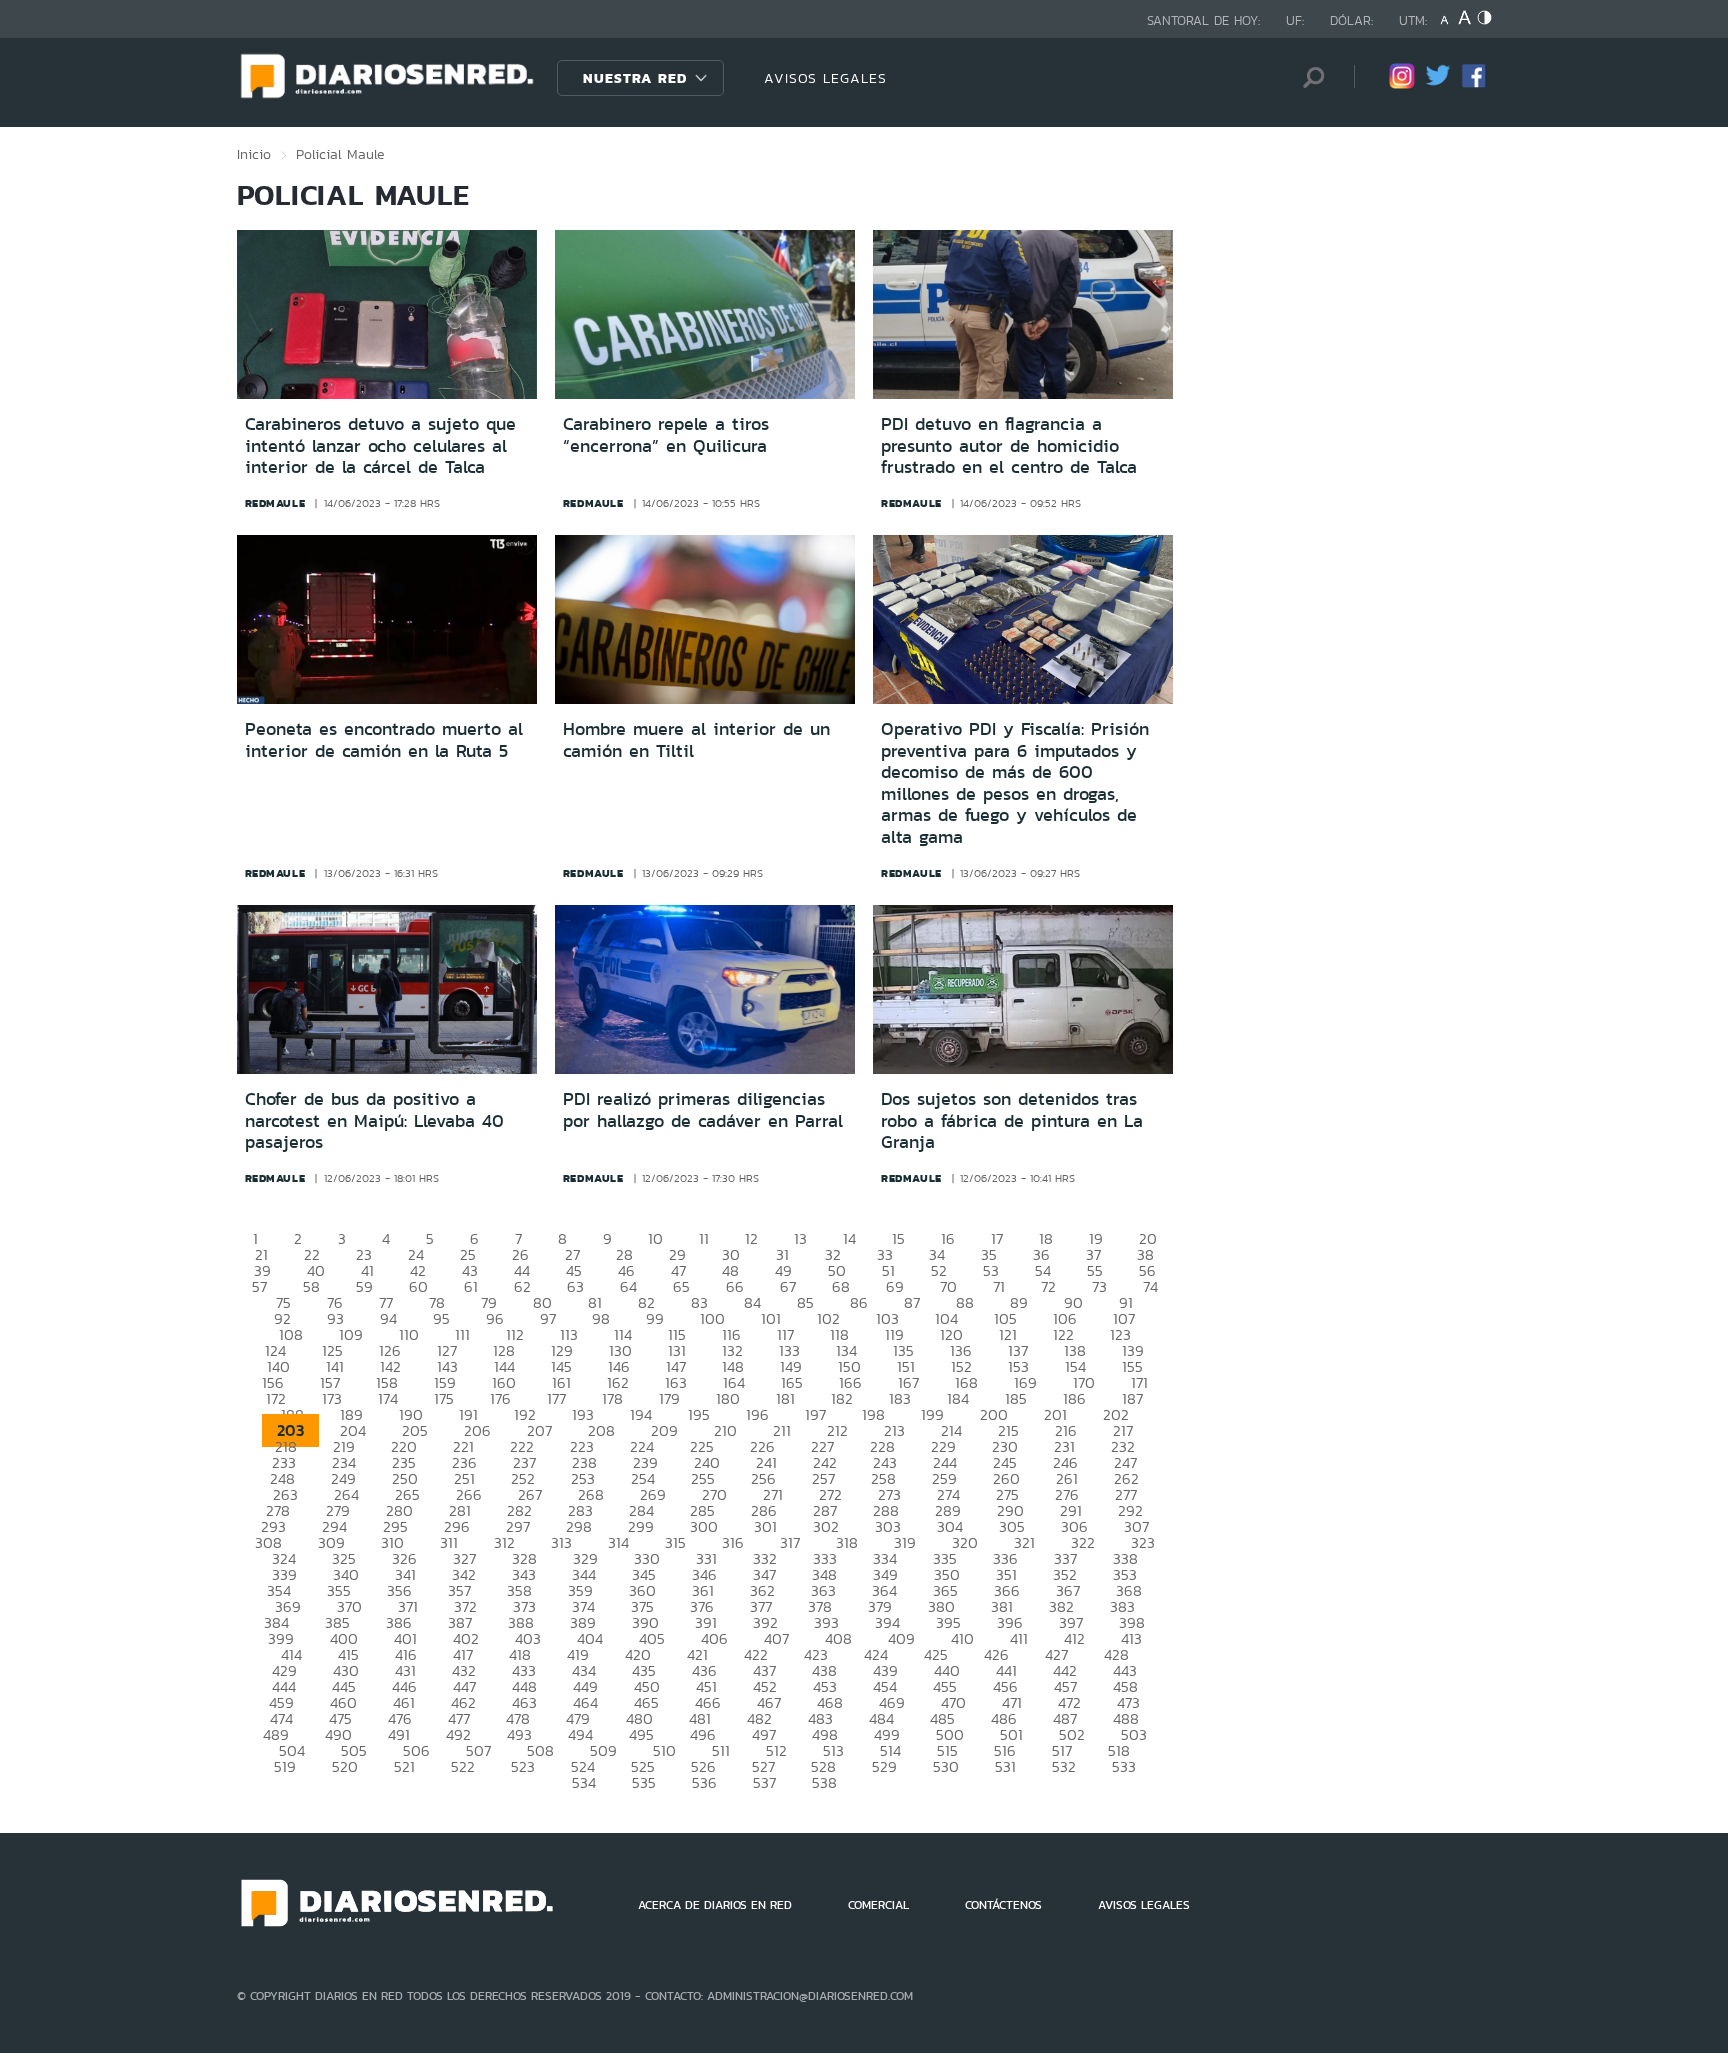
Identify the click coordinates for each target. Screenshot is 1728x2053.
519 (285, 1766)
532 (1064, 1766)
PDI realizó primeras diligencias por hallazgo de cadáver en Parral (703, 1110)
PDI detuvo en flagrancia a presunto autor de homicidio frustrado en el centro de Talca (1009, 445)
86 (859, 1302)
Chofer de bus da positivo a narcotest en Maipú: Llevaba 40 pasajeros (374, 1120)
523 (523, 1766)
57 (259, 1286)
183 (900, 1398)
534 (584, 1782)
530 (946, 1766)
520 (345, 1766)
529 (884, 1766)
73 (1099, 1286)
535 (644, 1782)
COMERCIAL (878, 1905)
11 (704, 1238)
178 (612, 1398)
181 (785, 1398)
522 (463, 1766)
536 (704, 1782)
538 (824, 1782)
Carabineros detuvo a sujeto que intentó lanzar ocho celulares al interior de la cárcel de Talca (380, 445)
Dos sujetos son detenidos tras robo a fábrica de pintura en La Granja (1012, 1120)
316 (733, 1542)
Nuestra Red (635, 78)
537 (764, 1782)
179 (669, 1398)
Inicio (254, 154)
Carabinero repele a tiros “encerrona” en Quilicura (666, 435)
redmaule (275, 503)
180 (728, 1398)
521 (404, 1766)
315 (675, 1542)
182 (842, 1398)
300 (704, 1526)
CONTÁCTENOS (1003, 1905)
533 (1124, 1766)
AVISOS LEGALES (825, 78)
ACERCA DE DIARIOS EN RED (715, 1905)
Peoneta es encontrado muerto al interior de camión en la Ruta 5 (384, 740)
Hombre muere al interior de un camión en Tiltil (696, 740)
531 (1005, 1766)
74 (1150, 1286)
